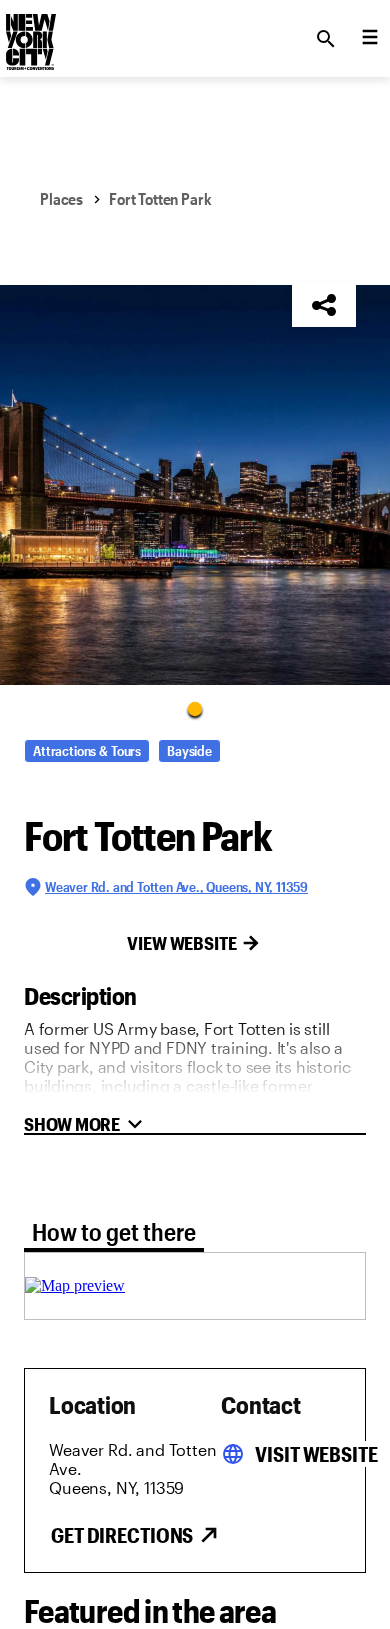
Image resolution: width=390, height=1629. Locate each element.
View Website (182, 943)
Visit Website (316, 1454)
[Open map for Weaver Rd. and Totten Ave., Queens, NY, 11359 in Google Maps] (75, 1285)
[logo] (29, 33)
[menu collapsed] (370, 39)
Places (61, 198)
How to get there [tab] (114, 1231)
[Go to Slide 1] (195, 708)
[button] (195, 485)
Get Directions (122, 1535)
